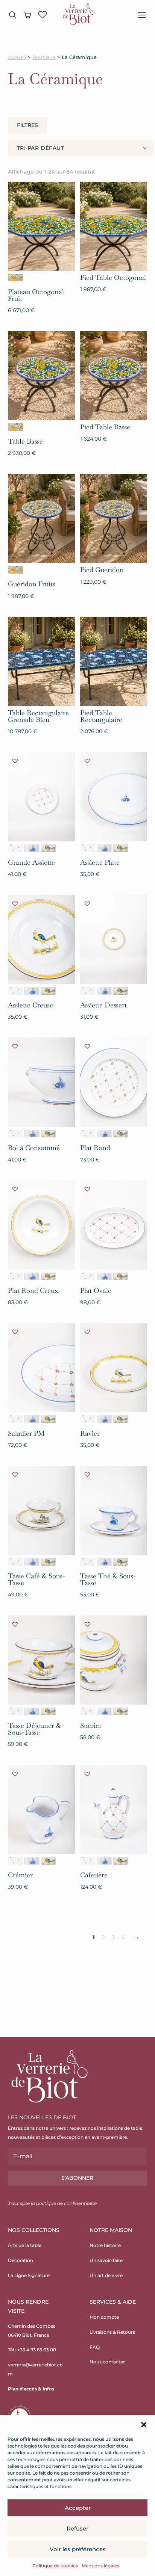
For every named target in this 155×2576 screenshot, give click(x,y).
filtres (27, 125)
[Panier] (27, 15)
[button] (144, 2425)
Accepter (78, 2508)
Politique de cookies (55, 2566)
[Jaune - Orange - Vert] (15, 278)
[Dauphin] (32, 848)
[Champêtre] (15, 848)
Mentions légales (100, 2566)
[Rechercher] (12, 15)
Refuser (77, 2528)
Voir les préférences (78, 2549)
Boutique (44, 57)
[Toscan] (49, 848)
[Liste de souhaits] (43, 15)
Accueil (17, 57)
